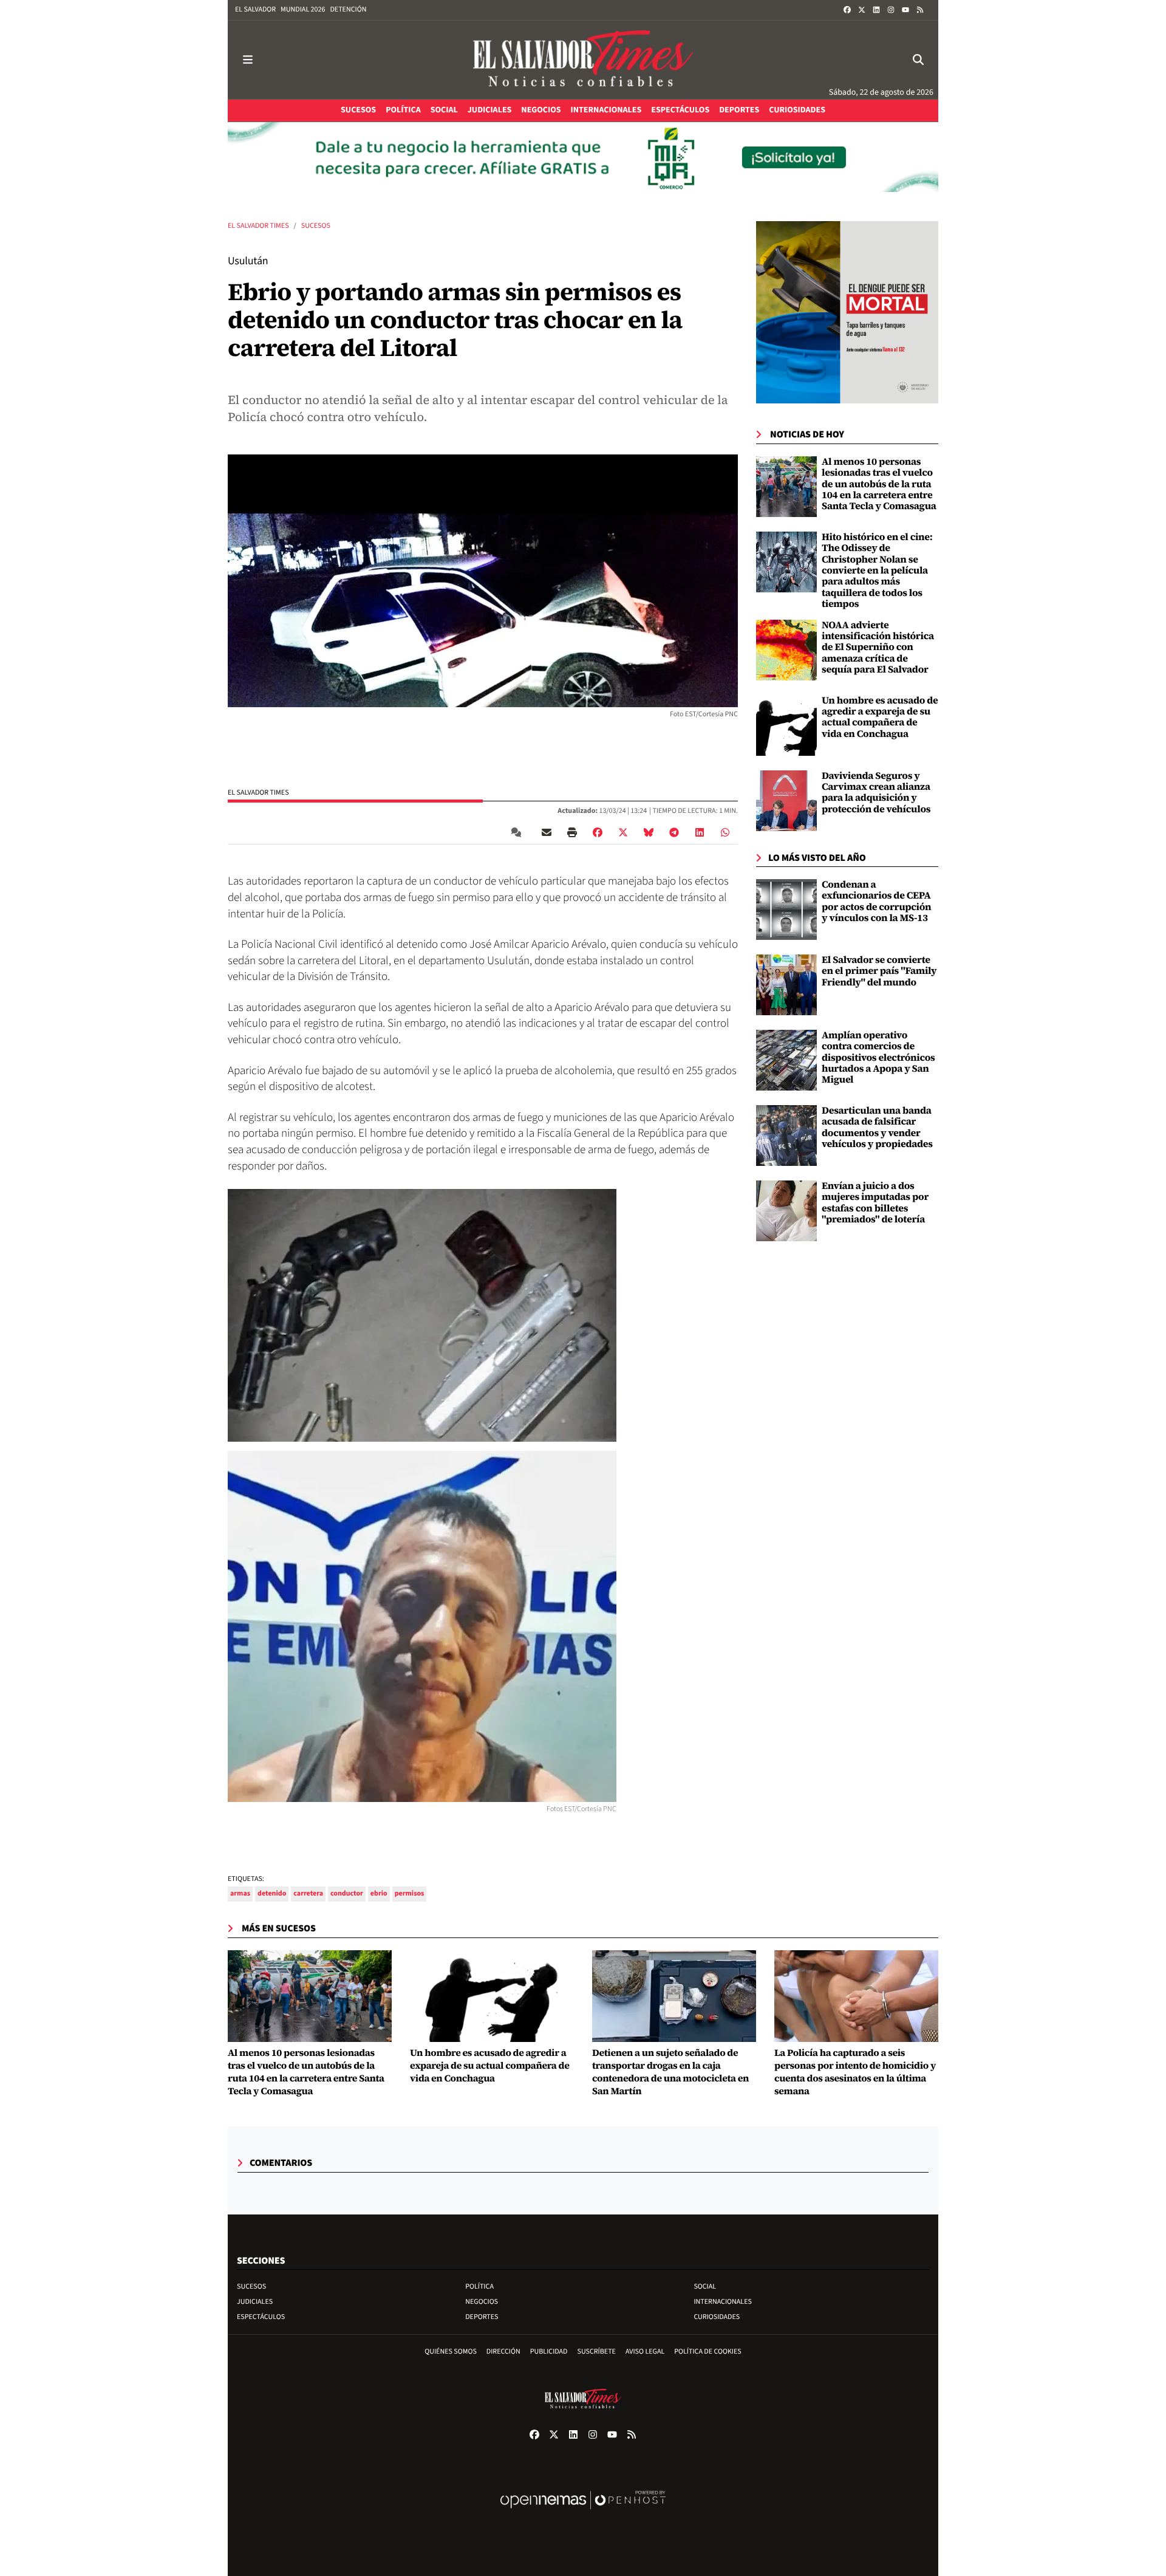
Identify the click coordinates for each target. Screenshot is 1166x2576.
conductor (347, 1893)
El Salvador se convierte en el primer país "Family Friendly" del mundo (879, 971)
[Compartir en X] (623, 832)
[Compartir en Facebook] (598, 832)
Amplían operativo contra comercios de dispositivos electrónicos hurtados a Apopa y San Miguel (878, 1058)
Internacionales (723, 2302)
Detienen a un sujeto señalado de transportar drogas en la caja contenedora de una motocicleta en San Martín (670, 2072)
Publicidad (549, 2352)
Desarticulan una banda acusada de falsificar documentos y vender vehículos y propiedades (877, 1127)
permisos (410, 1893)
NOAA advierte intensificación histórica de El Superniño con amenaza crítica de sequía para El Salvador (878, 648)
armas (240, 1893)
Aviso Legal (645, 2352)
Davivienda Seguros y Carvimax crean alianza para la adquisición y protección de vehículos (876, 793)
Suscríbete (597, 2352)
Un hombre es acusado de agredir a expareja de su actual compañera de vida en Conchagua (880, 717)
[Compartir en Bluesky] (649, 832)
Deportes (482, 2317)
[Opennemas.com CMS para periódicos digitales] (583, 2513)
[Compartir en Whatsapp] (725, 832)
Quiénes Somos (451, 2352)
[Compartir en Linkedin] (700, 832)
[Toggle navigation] (248, 60)
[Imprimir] (572, 832)
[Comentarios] (519, 832)
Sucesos (316, 226)
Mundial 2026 (303, 9)
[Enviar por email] (547, 832)
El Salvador (255, 9)
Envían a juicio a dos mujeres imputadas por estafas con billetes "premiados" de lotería (875, 1203)
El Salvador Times (258, 226)
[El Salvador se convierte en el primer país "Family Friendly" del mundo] (786, 985)
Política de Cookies (708, 2352)
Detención (348, 9)
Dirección (503, 2352)
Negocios (482, 2302)
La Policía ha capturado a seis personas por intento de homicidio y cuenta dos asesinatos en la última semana (855, 2072)
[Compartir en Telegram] (674, 832)
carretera (308, 1893)
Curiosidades (717, 2317)
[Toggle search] (918, 60)
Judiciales (255, 2302)
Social (705, 2287)
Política (479, 2287)
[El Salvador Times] (583, 60)
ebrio (379, 1893)
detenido (272, 1893)
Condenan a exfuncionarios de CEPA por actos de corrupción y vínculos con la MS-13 (876, 901)
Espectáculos (261, 2317)
